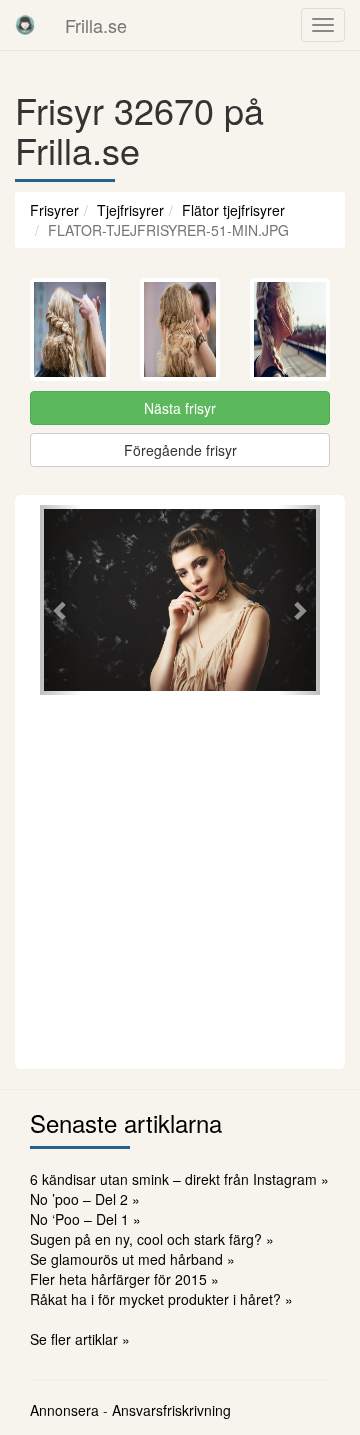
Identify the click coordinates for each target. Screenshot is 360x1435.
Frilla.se (96, 25)
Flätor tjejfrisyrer (233, 210)
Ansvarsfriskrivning (171, 1410)
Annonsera (64, 1410)
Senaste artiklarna (126, 1122)
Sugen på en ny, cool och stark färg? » (152, 1239)
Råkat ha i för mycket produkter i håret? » (161, 1299)
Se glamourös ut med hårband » (132, 1259)
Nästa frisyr (180, 408)
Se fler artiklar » (80, 1339)
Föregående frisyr (180, 450)
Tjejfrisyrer (130, 210)
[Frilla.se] (25, 25)
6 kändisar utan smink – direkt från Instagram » (179, 1179)
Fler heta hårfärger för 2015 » (124, 1279)
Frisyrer (54, 210)
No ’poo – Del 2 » (85, 1199)
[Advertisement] (180, 879)
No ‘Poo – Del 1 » (85, 1219)
